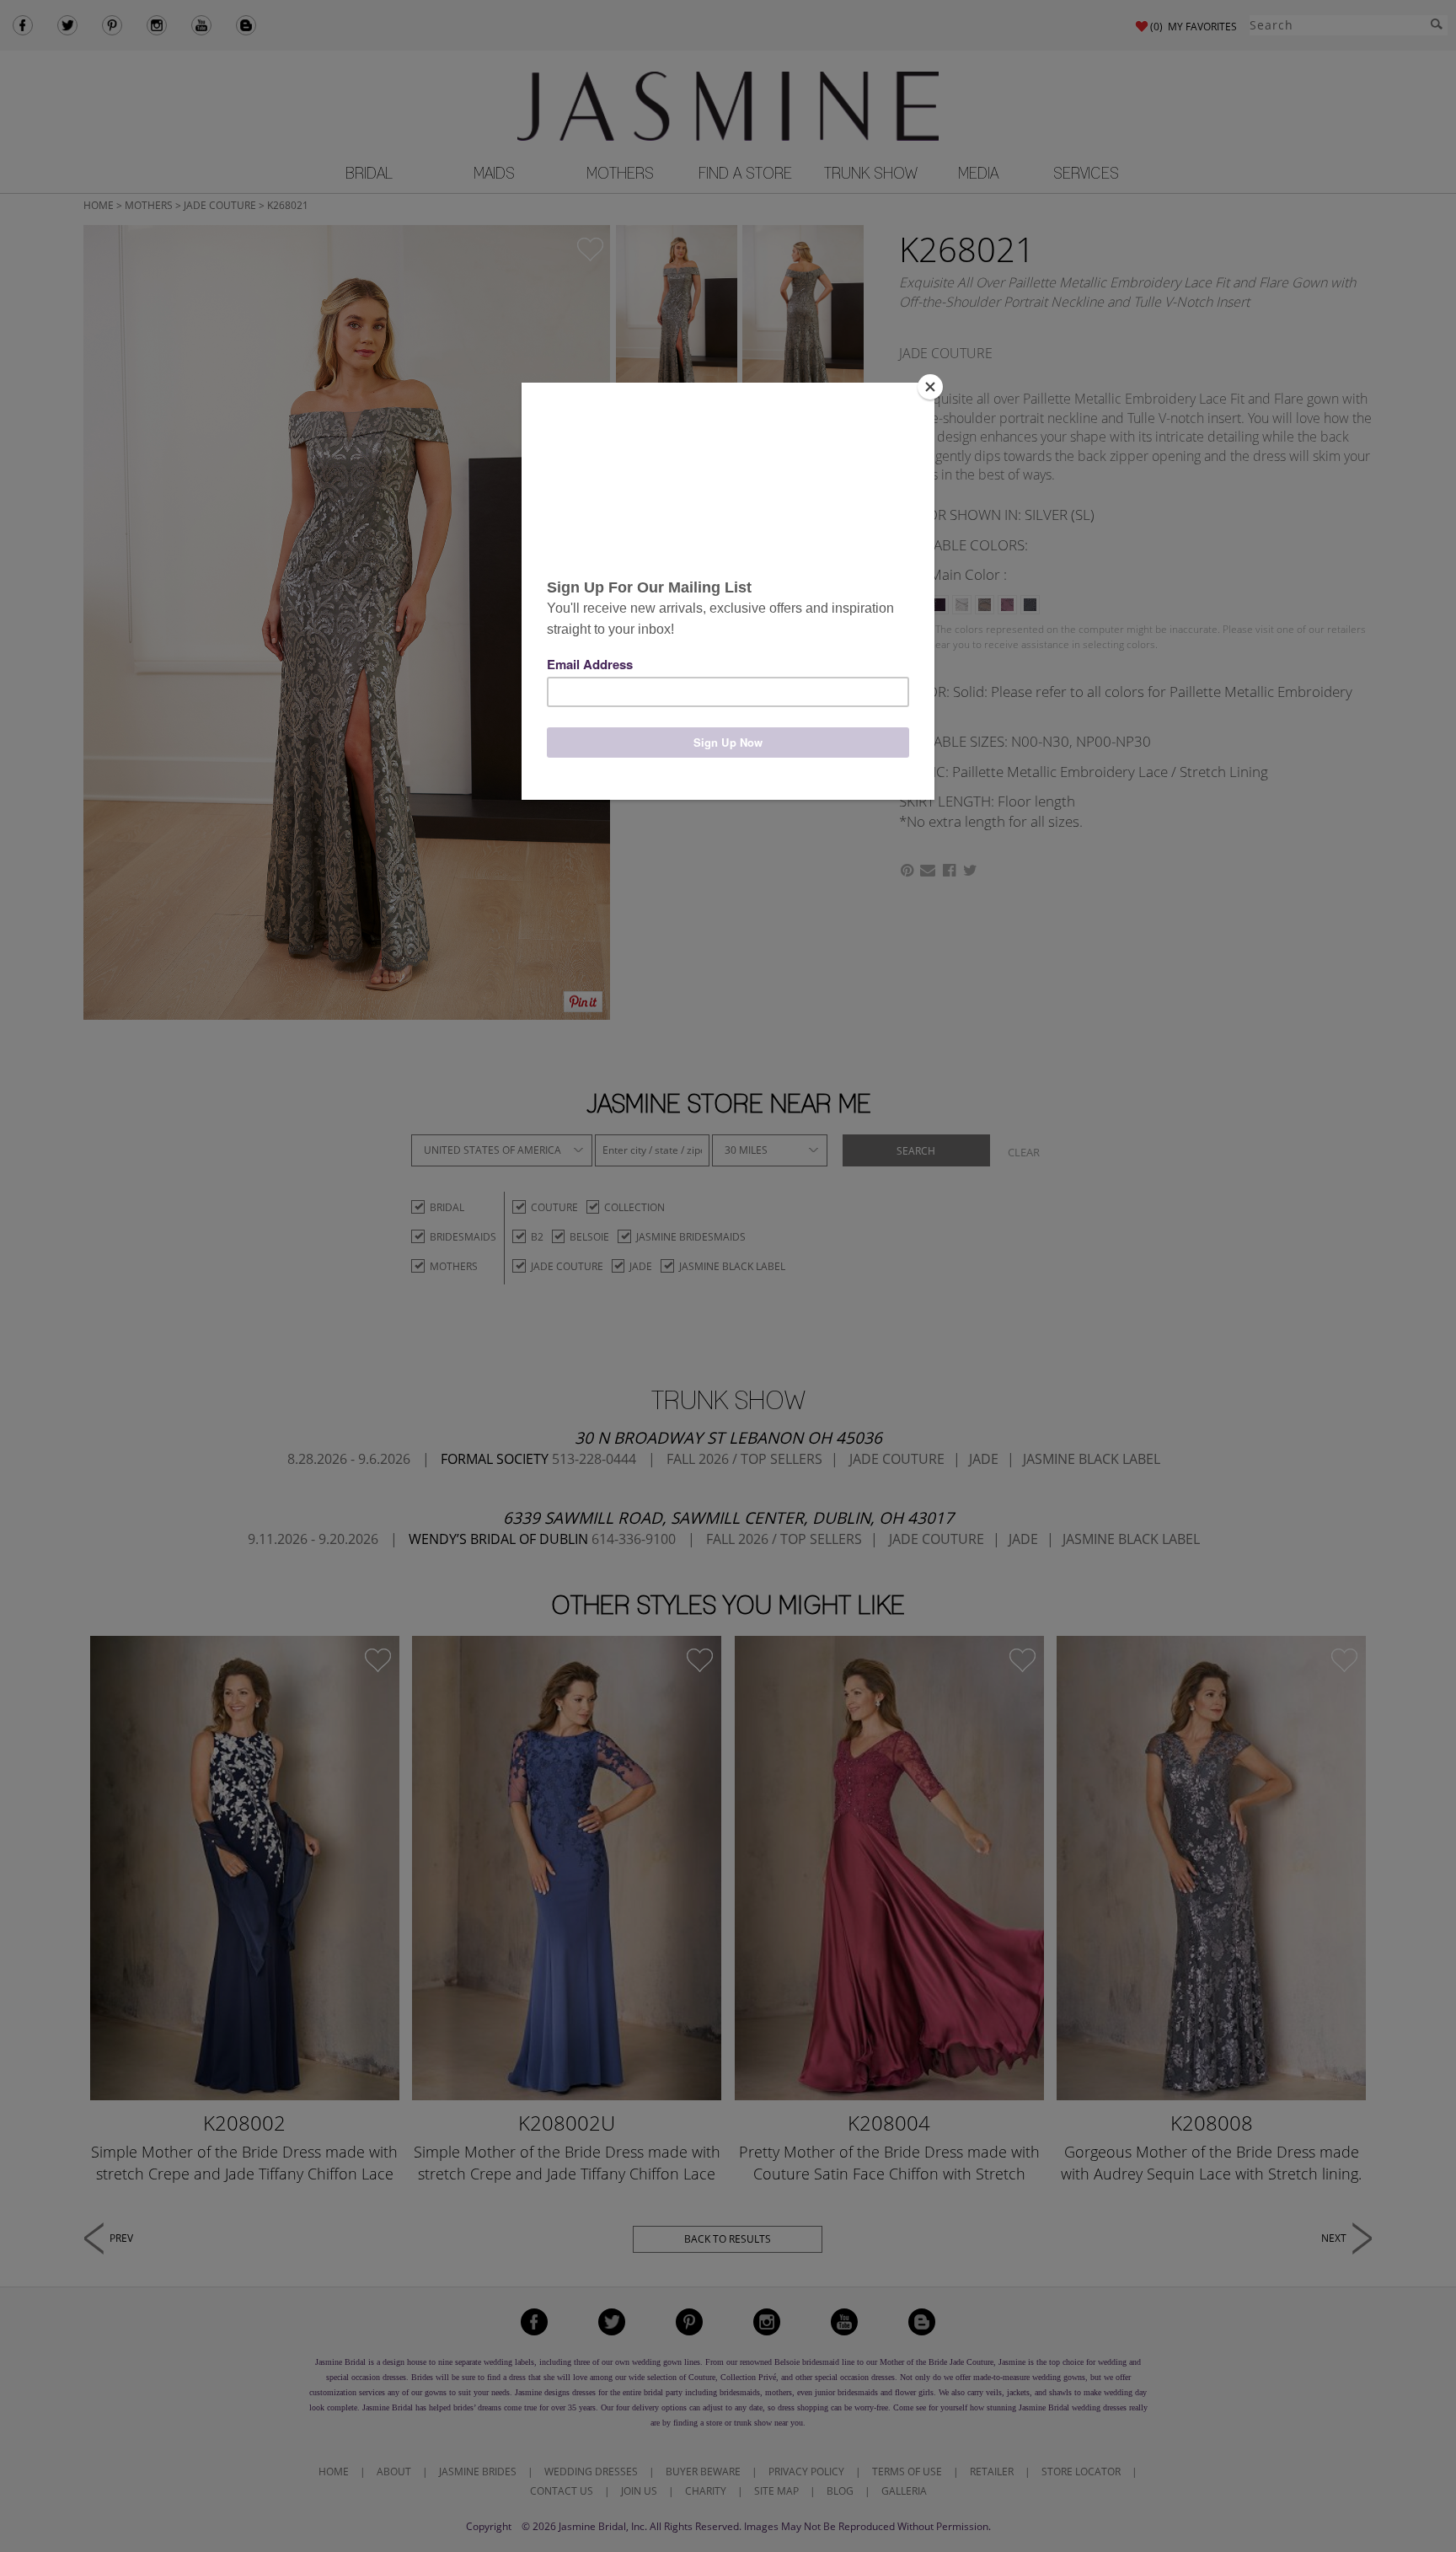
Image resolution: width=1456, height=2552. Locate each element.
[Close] (930, 387)
